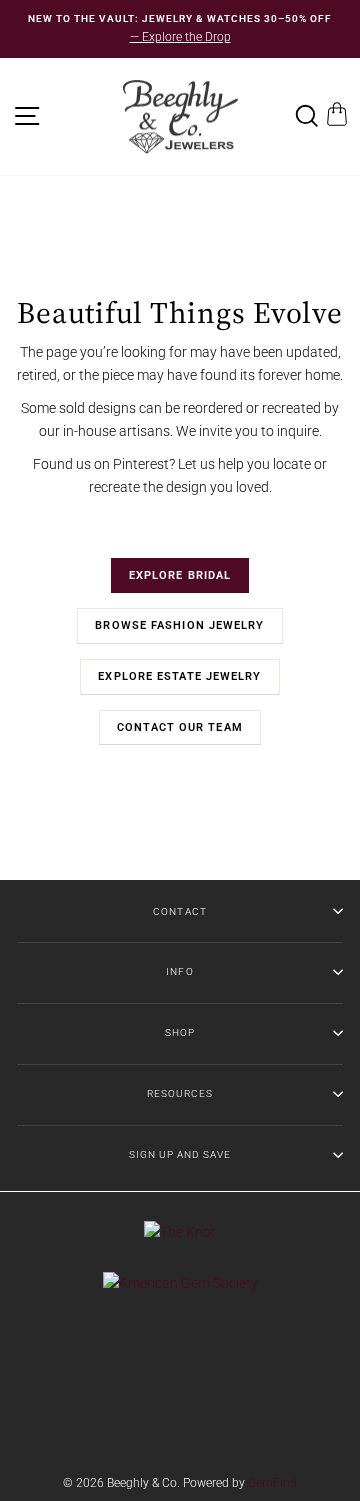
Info (179, 971)
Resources (180, 1093)
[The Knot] (180, 1232)
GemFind (272, 1483)
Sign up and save (180, 1154)
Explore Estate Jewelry (179, 676)
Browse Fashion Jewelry (179, 625)
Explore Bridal (180, 575)
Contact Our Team (180, 727)
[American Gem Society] (180, 1283)
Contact (179, 911)
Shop (180, 1032)
